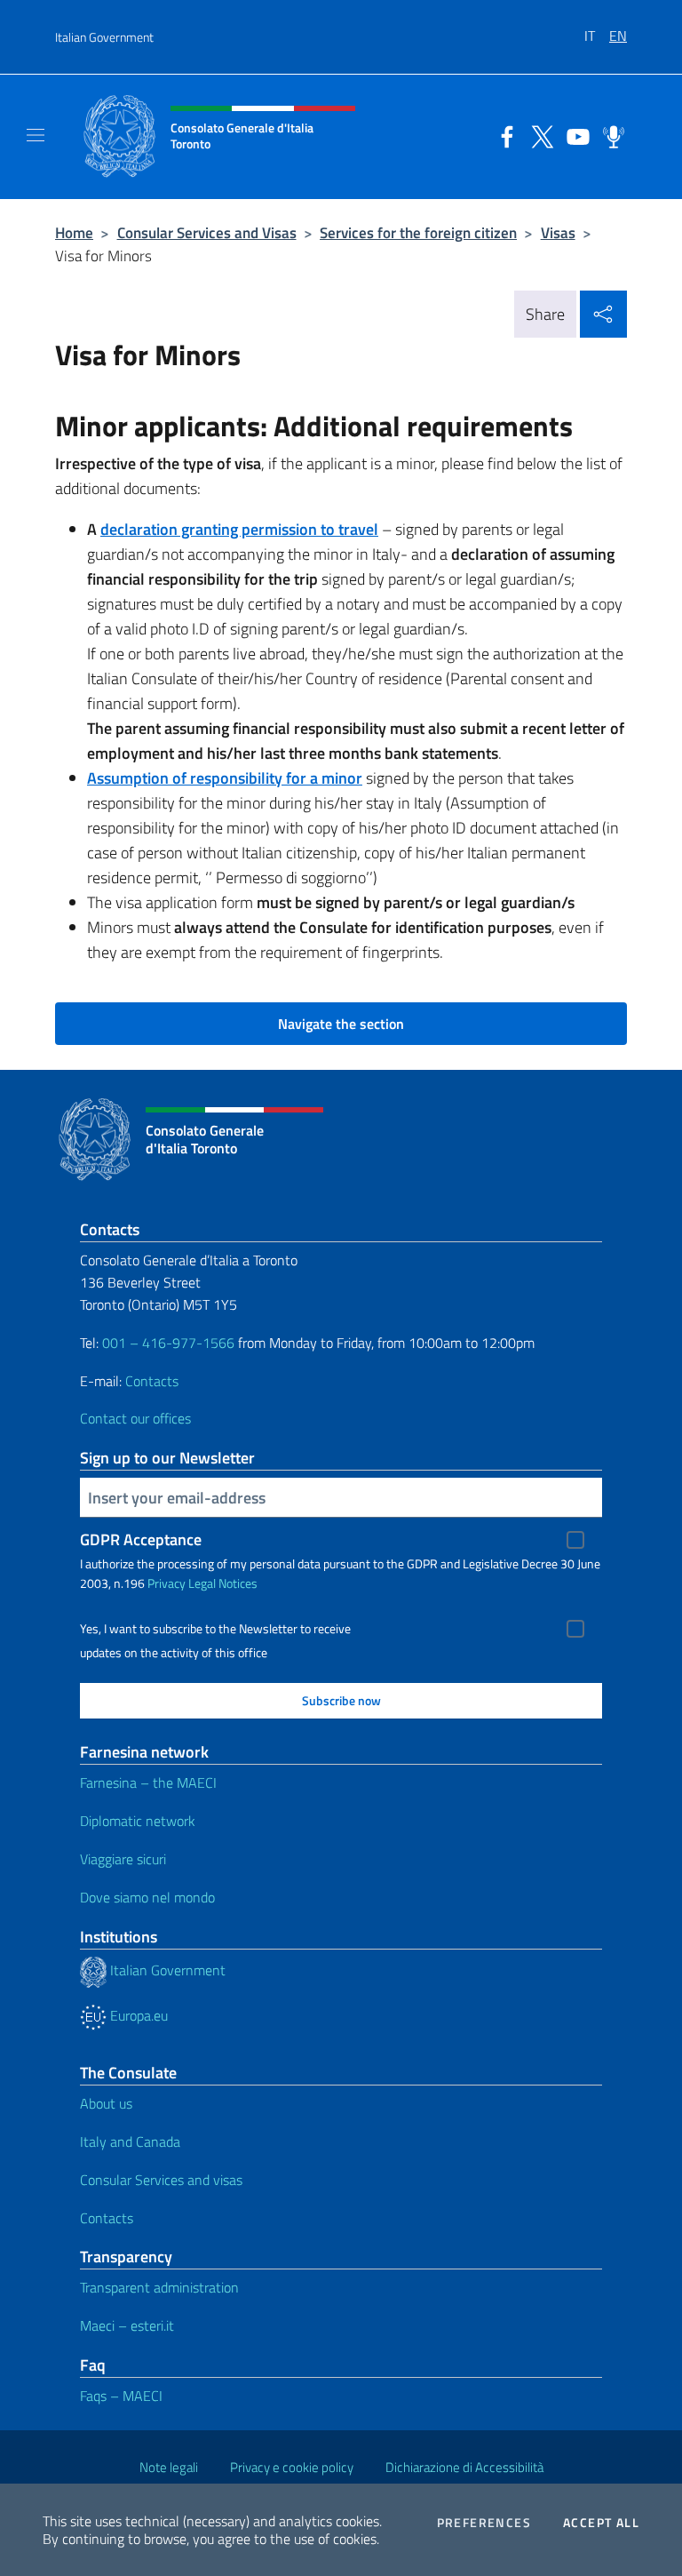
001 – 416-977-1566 (168, 1343)
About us (106, 2103)
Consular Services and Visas (207, 232)
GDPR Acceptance (141, 1539)
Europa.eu (137, 2015)
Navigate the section (341, 1024)
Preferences (484, 2523)
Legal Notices (223, 1583)
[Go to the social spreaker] (609, 135)
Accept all (601, 2523)
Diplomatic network (138, 1821)
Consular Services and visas (161, 2180)
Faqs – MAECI (121, 2396)
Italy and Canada (130, 2141)
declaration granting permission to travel (239, 529)
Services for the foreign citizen (418, 232)
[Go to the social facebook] (503, 135)
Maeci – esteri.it (127, 2325)
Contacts (152, 1381)
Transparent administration (159, 2287)
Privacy (167, 1583)
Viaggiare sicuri (123, 1859)
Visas (558, 232)
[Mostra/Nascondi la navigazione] (36, 135)
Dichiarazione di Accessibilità (464, 2467)
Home (74, 232)
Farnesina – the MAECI (148, 1782)
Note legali (169, 2467)
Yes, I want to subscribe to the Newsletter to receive (215, 1629)
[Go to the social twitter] (538, 135)
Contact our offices (135, 1418)
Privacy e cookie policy (292, 2467)
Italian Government (104, 37)
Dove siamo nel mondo (147, 1897)
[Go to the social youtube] (574, 135)
